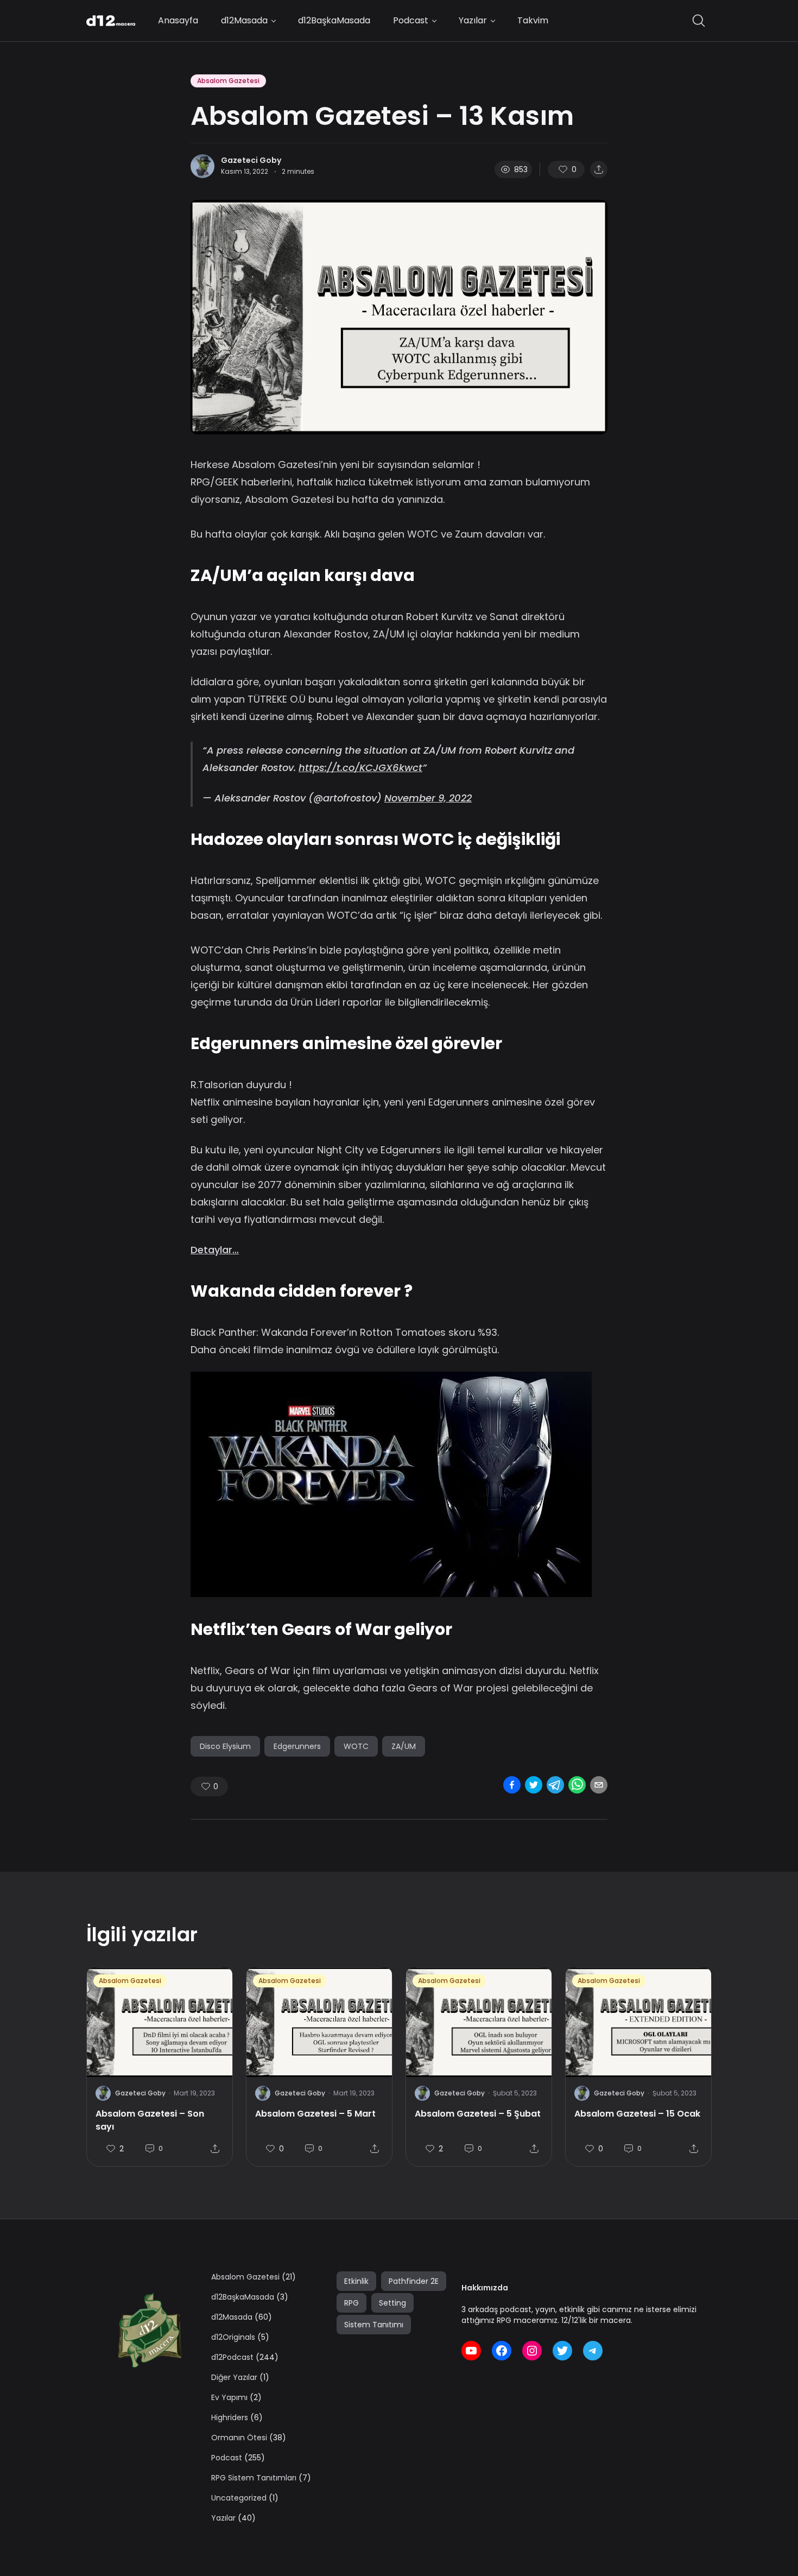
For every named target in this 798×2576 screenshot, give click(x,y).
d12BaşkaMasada (334, 20)
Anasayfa (178, 20)
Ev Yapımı (229, 2397)
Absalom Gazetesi (228, 81)
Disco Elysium (225, 1746)
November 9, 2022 (428, 798)
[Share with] (599, 169)
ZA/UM (404, 1746)
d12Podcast (232, 2357)
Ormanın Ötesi (239, 2438)
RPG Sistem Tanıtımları (254, 2478)
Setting (392, 2303)
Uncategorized (239, 2498)
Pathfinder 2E (414, 2281)
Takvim (533, 20)
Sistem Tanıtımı (374, 2325)
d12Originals (233, 2337)
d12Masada (244, 20)
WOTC (356, 1746)
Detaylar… (215, 1250)
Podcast (411, 20)
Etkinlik (356, 2281)
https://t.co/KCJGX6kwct (360, 768)
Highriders (230, 2417)
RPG (351, 2303)
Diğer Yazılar (234, 2377)
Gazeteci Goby (251, 160)
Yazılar (473, 20)
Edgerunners (297, 1746)
